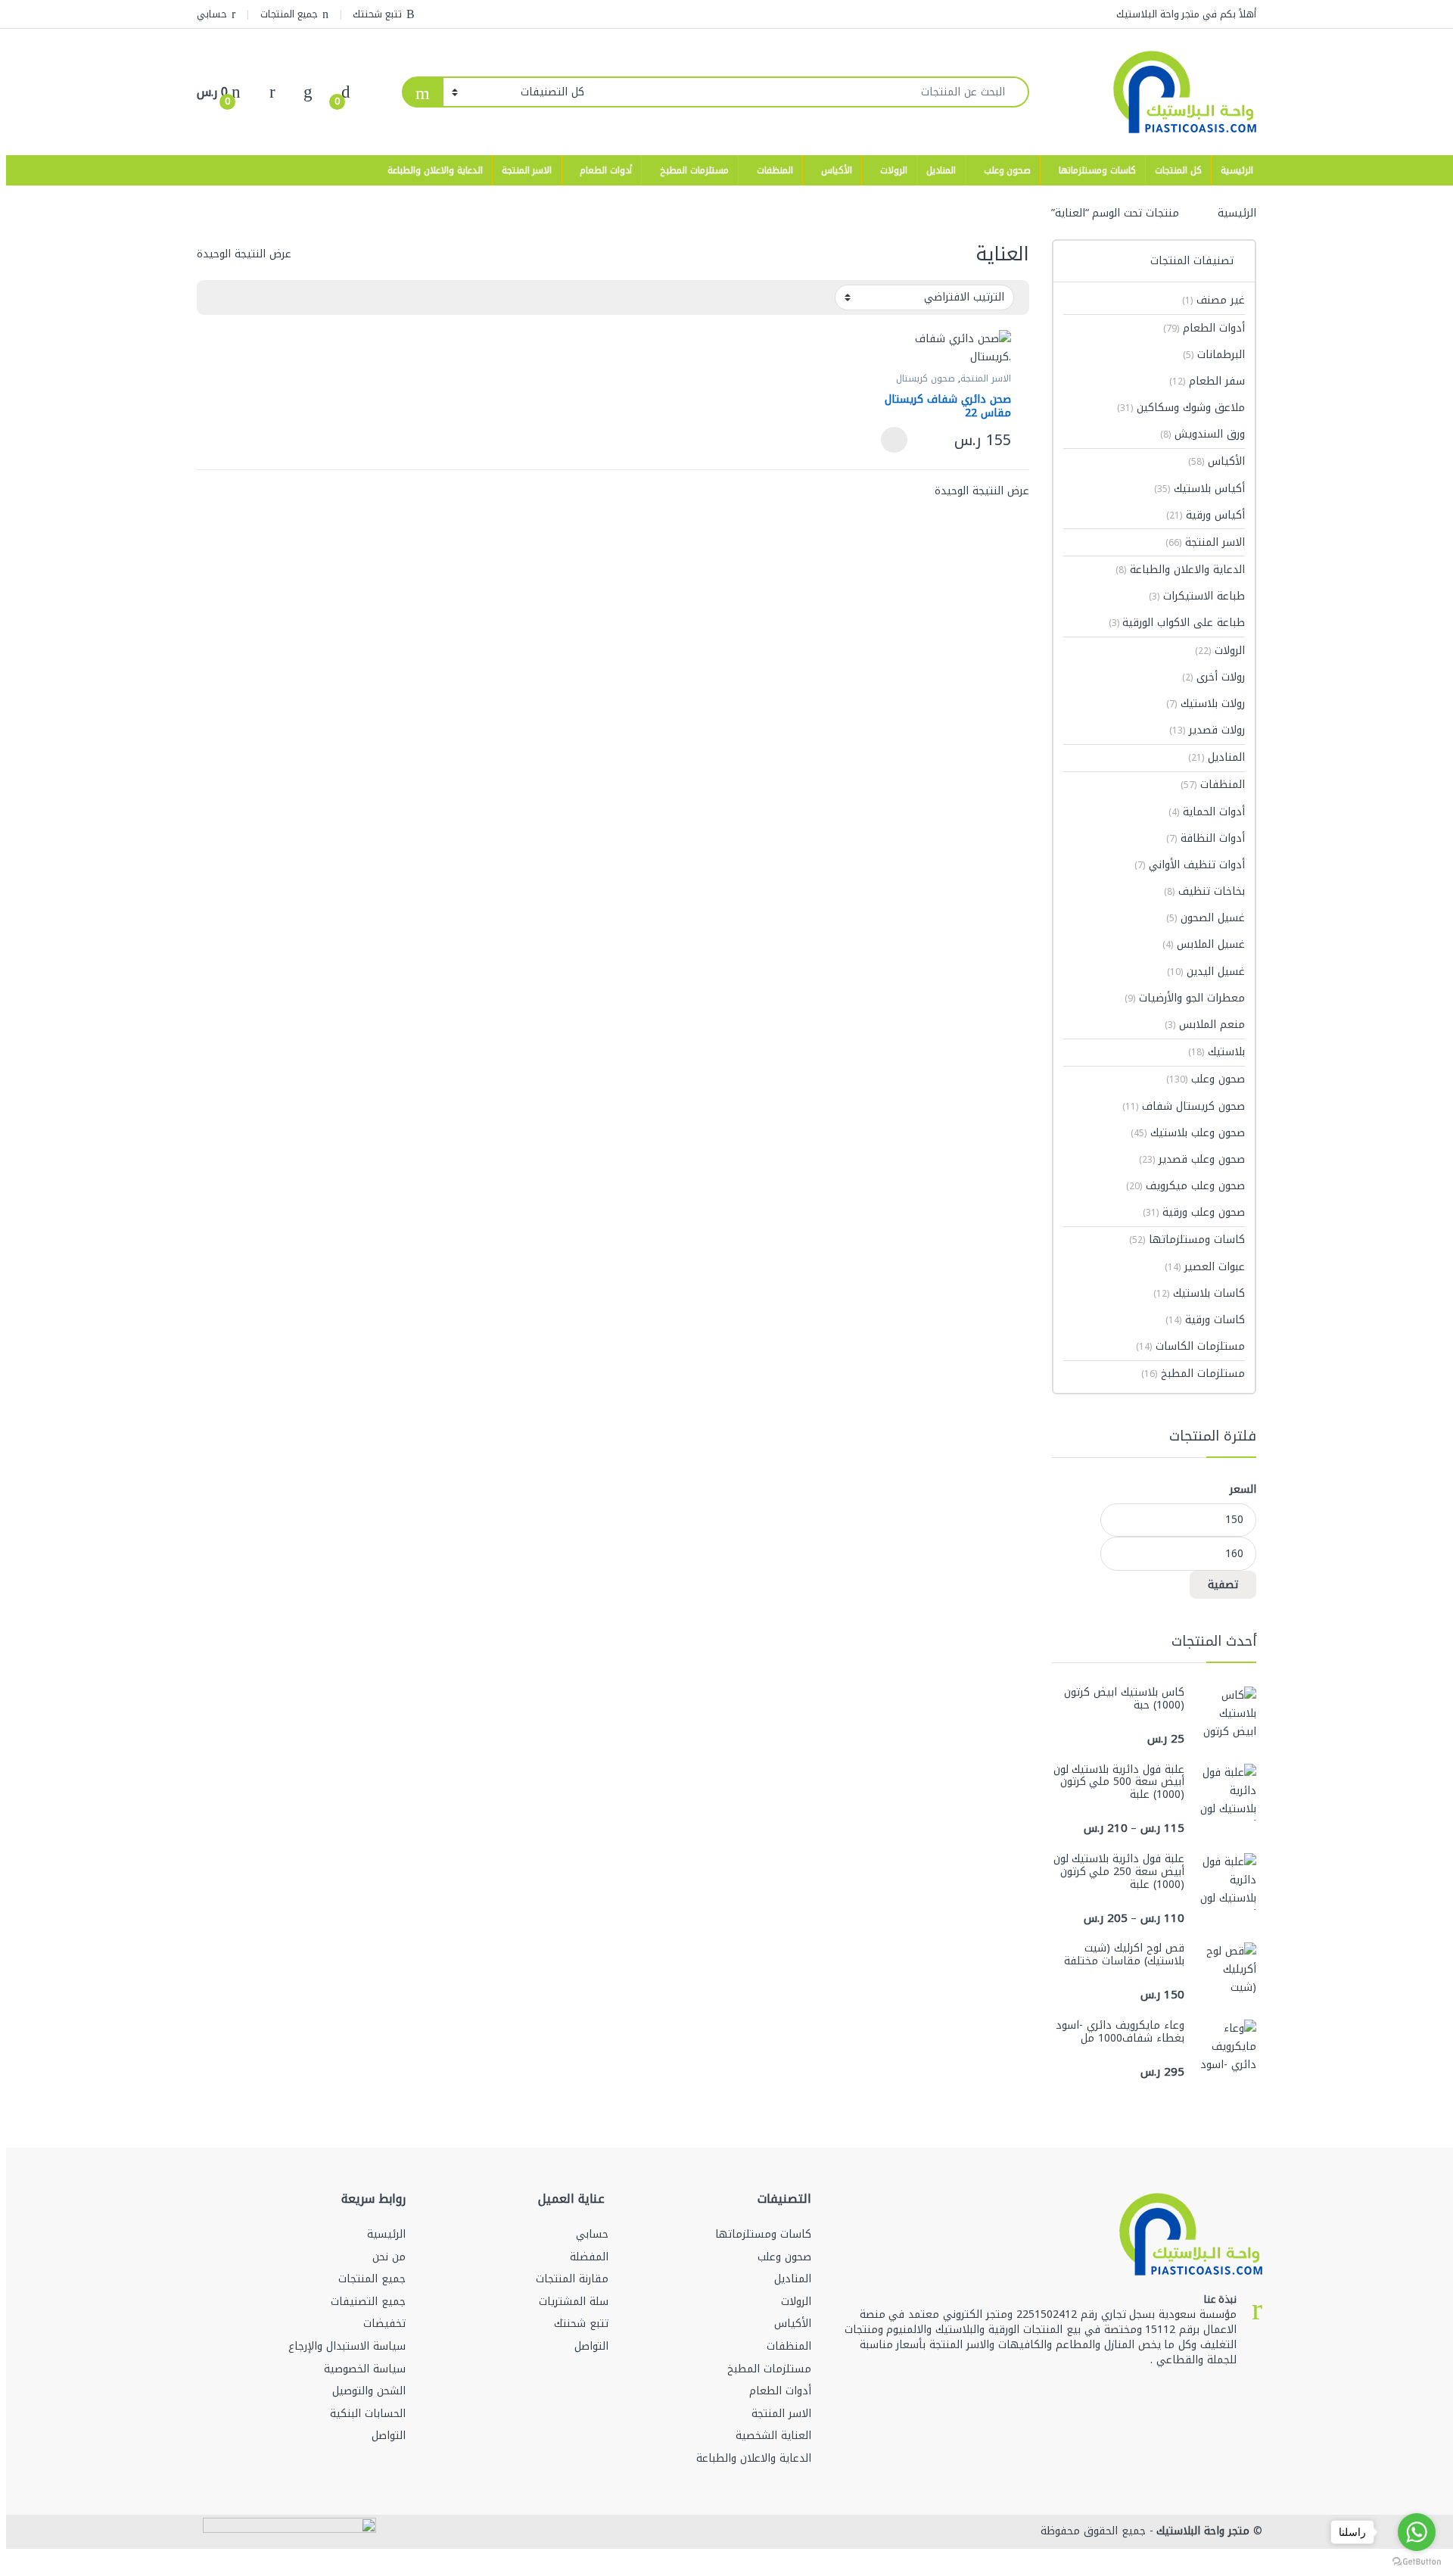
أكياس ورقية (1206, 515)
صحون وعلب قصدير (1192, 1159)
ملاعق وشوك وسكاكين (1181, 408)
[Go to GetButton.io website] (1417, 2561)
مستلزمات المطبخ (694, 170)
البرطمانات (1214, 355)
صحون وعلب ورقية (1194, 1212)
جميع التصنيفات (368, 2302)
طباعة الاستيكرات (1197, 596)
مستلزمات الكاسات (1190, 1346)
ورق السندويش (1203, 434)
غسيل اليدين (1206, 972)
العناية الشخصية (773, 2436)
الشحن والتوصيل (369, 2391)
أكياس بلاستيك (1199, 489)
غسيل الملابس (1204, 944)
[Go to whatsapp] (1417, 2532)
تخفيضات (384, 2324)
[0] (346, 92)
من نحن (389, 2257)
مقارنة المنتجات (572, 2279)
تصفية (1223, 1585)
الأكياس (837, 170)
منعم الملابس (1205, 1025)
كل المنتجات (1178, 170)
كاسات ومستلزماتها (1097, 170)
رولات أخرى (1213, 677)
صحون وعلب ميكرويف (1185, 1186)
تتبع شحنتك (377, 14)
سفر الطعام (1207, 381)
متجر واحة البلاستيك (1202, 2531)
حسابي (212, 14)
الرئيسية (1237, 170)
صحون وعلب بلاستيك (1188, 1133)
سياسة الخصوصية (365, 2369)
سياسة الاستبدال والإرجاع (347, 2346)
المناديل (941, 170)
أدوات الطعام (606, 170)
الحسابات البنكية (368, 2414)
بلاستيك (1217, 1052)
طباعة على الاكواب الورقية (1177, 623)
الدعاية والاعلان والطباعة (435, 170)
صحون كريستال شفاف (1184, 1106)
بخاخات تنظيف (1204, 891)
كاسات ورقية (1205, 1320)
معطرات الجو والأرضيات (1185, 998)
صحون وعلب (1008, 170)
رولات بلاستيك (1206, 704)
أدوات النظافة (1206, 838)
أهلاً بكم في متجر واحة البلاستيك (1186, 14)
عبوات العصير (1205, 1267)
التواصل (591, 2346)
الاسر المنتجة (527, 170)
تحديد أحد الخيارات (898, 440)
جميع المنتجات (289, 14)
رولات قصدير (1207, 730)
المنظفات (775, 170)
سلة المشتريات (574, 2302)
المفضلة (589, 2257)
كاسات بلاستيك (1199, 1293)
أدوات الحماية (1207, 812)
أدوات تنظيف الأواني (1190, 865)
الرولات (894, 170)
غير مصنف (1213, 300)
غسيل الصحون (1206, 918)
